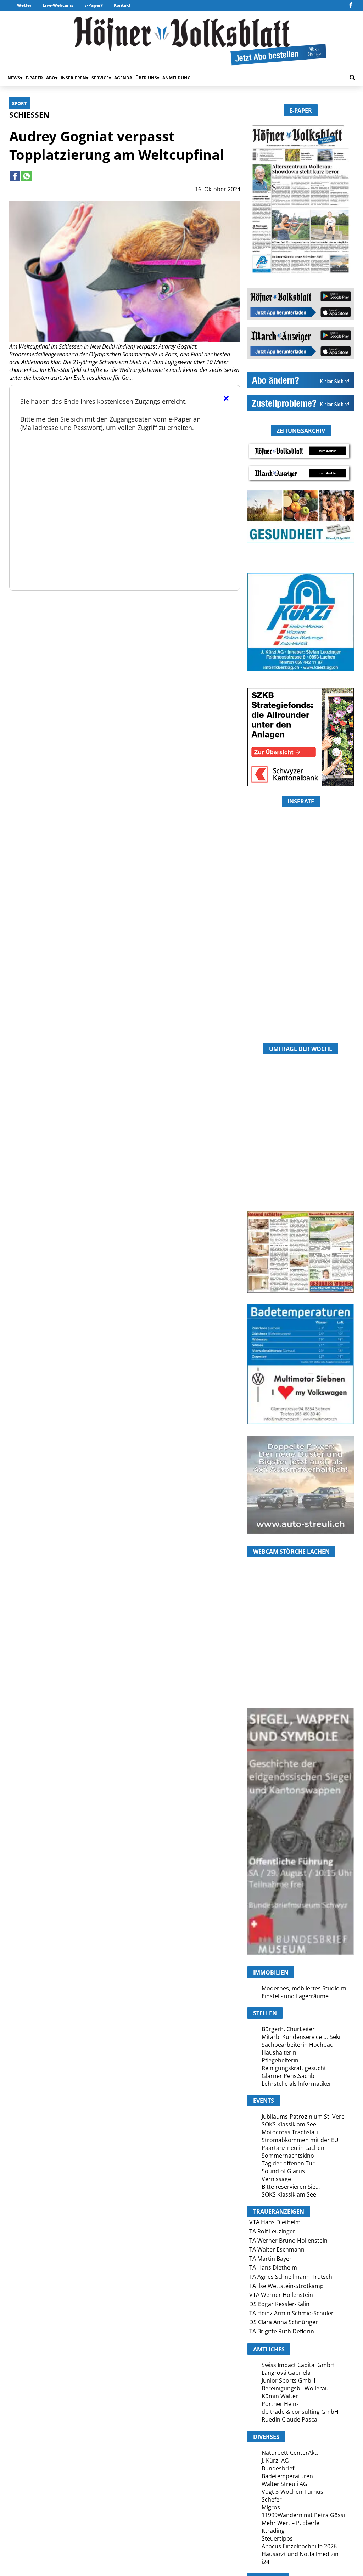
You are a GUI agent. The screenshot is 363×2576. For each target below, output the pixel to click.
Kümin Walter (280, 2396)
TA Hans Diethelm (273, 2267)
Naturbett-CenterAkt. (290, 2453)
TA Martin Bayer (270, 2259)
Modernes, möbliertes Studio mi (305, 1988)
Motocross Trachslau (290, 2132)
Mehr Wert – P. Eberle (291, 2523)
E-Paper (93, 5)
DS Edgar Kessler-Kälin (279, 2304)
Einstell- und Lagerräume (295, 1996)
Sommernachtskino (288, 2156)
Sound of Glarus (283, 2171)
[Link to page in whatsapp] (27, 176)
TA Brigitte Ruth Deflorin (282, 2331)
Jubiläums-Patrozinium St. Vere (303, 2117)
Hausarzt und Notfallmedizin (300, 2554)
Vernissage (276, 2179)
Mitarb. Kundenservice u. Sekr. (302, 2037)
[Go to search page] (352, 78)
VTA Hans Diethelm (275, 2222)
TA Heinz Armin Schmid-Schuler (291, 2313)
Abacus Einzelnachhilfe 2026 (299, 2546)
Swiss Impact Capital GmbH (298, 2365)
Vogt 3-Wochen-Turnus (292, 2492)
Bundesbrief (278, 2468)
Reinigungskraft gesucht (294, 2068)
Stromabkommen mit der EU (300, 2140)
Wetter (24, 5)
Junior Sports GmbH (289, 2380)
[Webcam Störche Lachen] (301, 1666)
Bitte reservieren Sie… (291, 2187)
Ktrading (273, 2531)
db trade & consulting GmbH (300, 2412)
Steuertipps (277, 2538)
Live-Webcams (58, 5)
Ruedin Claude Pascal (290, 2419)
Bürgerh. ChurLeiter (288, 2029)
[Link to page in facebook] (15, 176)
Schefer (272, 2499)
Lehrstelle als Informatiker (297, 2084)
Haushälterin (279, 2052)
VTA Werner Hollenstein (281, 2295)
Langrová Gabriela (286, 2373)
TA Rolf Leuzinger (272, 2231)
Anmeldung (177, 78)
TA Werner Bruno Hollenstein (288, 2241)
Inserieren (73, 78)
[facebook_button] (351, 5)
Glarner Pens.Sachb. (289, 2076)
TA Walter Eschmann (277, 2249)
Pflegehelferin (280, 2060)
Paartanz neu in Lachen (293, 2148)
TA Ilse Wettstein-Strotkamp (286, 2286)
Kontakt (122, 5)
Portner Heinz (280, 2404)
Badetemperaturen (287, 2476)
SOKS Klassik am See (289, 2124)
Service (100, 78)
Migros (271, 2507)
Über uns (146, 78)
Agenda (123, 78)
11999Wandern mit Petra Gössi (303, 2515)
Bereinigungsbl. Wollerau (295, 2388)
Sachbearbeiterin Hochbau (298, 2045)
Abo (51, 78)
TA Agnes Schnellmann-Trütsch (291, 2277)
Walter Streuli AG (284, 2484)
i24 (266, 2562)
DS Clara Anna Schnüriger (284, 2322)
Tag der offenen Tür (288, 2163)
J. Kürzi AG (275, 2461)
